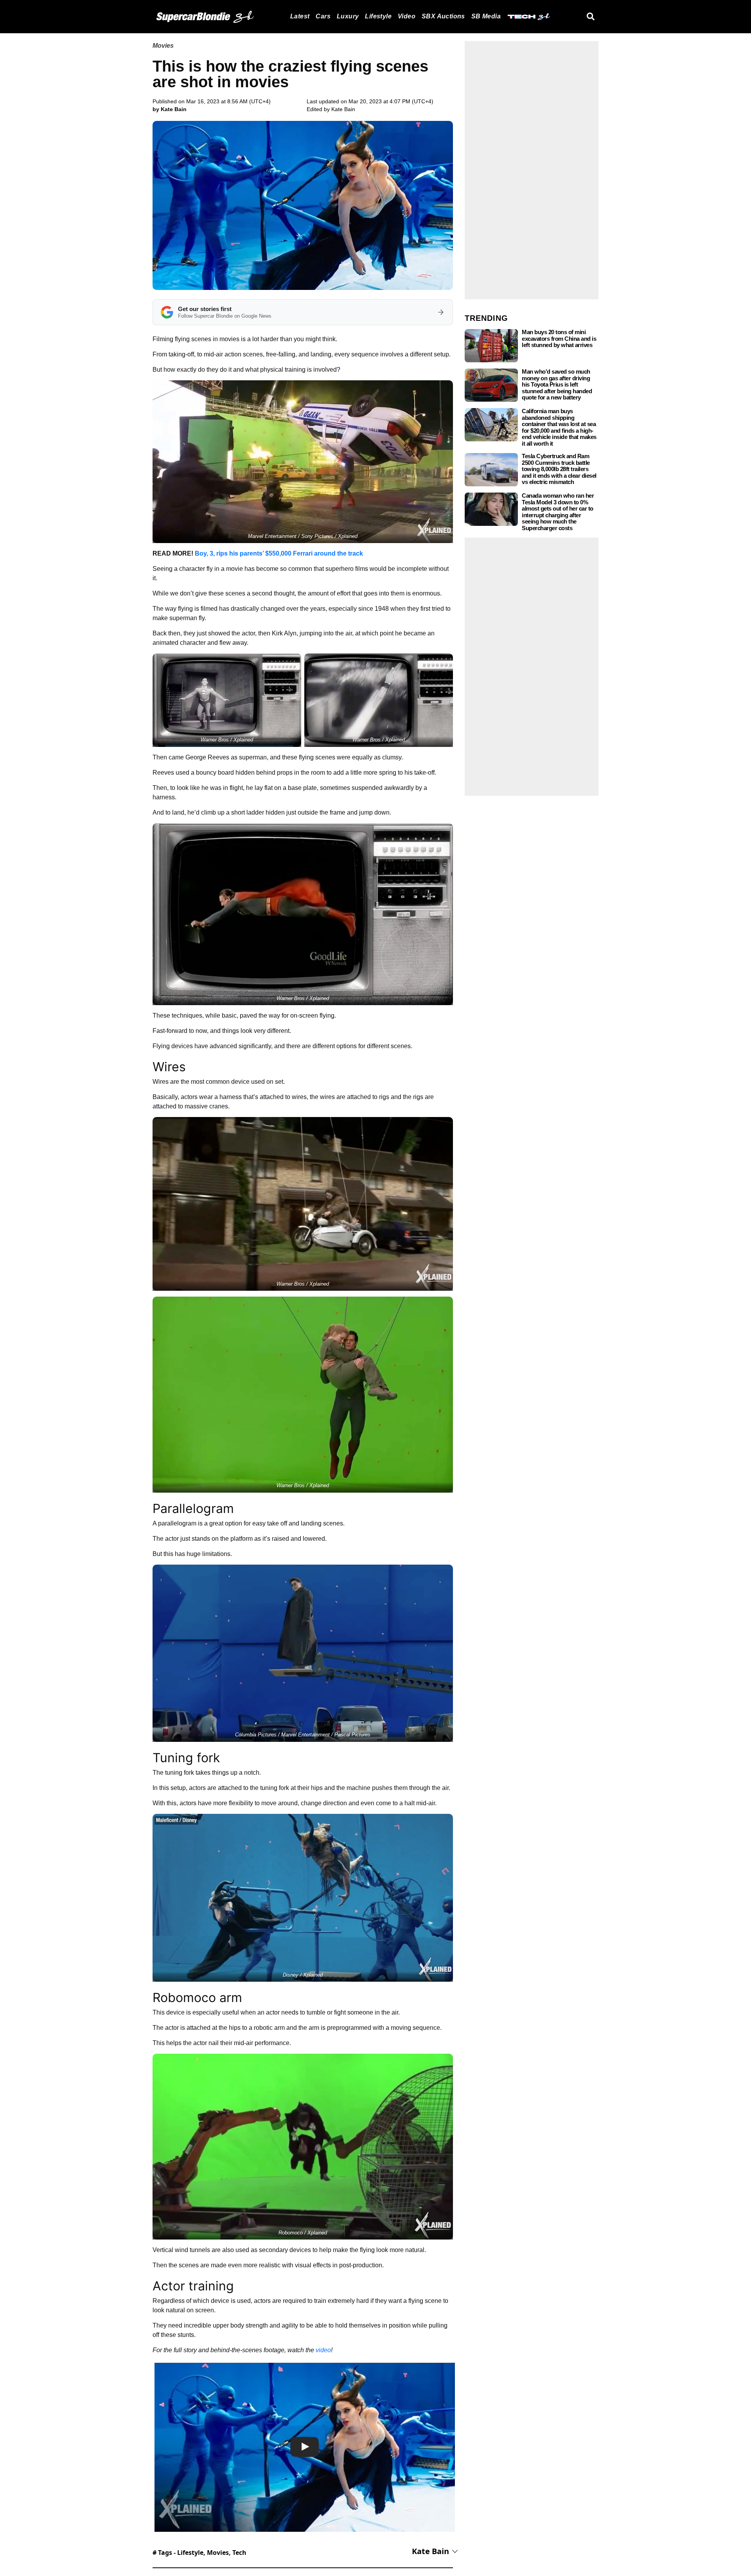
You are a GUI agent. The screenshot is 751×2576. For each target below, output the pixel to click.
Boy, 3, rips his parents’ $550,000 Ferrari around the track (279, 553)
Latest (300, 16)
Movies (163, 46)
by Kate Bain (170, 109)
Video (407, 16)
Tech (239, 2553)
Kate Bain (343, 109)
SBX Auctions (443, 16)
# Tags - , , (199, 2553)
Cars (323, 16)
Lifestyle (378, 16)
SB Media (486, 16)
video (323, 2350)
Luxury (348, 16)
